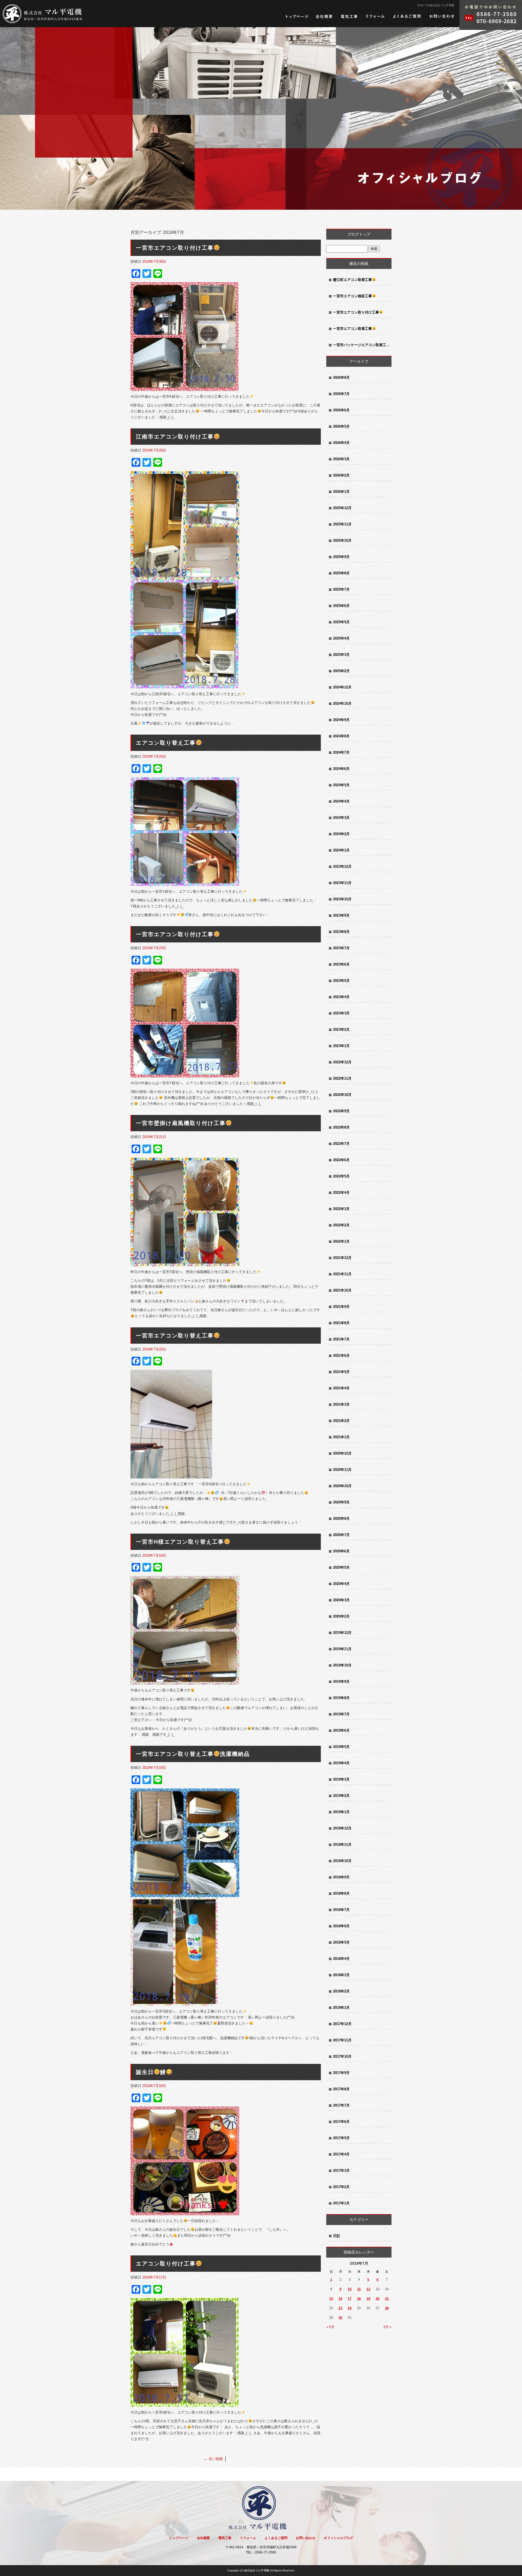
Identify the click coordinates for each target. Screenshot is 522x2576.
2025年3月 (341, 655)
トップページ (297, 16)
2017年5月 (341, 2138)
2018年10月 (342, 1861)
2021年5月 (341, 1372)
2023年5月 (341, 981)
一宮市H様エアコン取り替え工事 (180, 1542)
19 (368, 2299)
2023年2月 (341, 1030)
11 (359, 2289)
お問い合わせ (442, 16)
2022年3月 (341, 1209)
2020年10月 (342, 1486)
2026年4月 (341, 443)
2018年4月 (341, 1959)
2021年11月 (342, 1274)
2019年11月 (342, 1649)
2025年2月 (341, 671)
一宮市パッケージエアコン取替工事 (361, 345)
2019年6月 (341, 1730)
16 (340, 2299)
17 (350, 2299)
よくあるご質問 (407, 16)
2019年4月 (341, 1763)
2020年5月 (341, 1567)
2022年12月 (342, 1062)
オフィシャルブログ (338, 2538)
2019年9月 (341, 1682)
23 (340, 2308)
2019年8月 (341, 1698)
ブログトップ (359, 234)
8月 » (388, 2327)
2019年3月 (341, 1779)
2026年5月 (341, 426)
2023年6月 (341, 964)
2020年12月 (342, 1453)
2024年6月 (341, 769)
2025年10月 (342, 540)
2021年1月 (341, 1437)
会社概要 (324, 16)
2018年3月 (341, 1975)
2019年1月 (341, 1812)
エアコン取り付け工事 (166, 2264)
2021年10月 (342, 1290)
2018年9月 (341, 1877)
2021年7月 (341, 1339)
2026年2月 (341, 475)
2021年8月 (341, 1323)
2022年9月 (341, 1111)
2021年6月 (341, 1356)
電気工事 (349, 16)
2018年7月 (341, 1910)
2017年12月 (342, 2024)
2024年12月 (342, 687)
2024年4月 (341, 801)
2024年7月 (341, 752)
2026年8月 (341, 377)
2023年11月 (342, 883)
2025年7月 (341, 589)
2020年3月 (341, 1600)
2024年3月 (341, 818)
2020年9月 (341, 1502)
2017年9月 (341, 2073)
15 (331, 2299)
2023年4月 (341, 997)
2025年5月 (341, 622)
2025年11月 (342, 524)
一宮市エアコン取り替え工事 (175, 1336)
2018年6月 (341, 1926)
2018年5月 (341, 1942)
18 (359, 2299)
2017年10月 (342, 2056)
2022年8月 (341, 1127)
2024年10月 (342, 703)
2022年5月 (341, 1176)
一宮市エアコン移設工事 (352, 296)
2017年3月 (341, 2171)
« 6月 (330, 2327)
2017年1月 (341, 2203)
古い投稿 (213, 2459)
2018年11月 (342, 1845)
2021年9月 (341, 1307)
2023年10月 (342, 899)
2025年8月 (341, 573)
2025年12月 (342, 508)
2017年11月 (342, 2040)
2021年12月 (342, 1258)
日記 (337, 2236)
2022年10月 (342, 1095)
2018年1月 (341, 2008)
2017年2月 (341, 2187)
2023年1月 (341, 1046)
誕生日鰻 (151, 2072)
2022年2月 (341, 1225)
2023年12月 (342, 866)
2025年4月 (341, 638)
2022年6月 (341, 1160)
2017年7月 (341, 2105)
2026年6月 (341, 410)
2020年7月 (341, 1535)
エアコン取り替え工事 (166, 743)
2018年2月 (341, 1991)
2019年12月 (342, 1633)
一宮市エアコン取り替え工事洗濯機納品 (193, 1754)
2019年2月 (341, 1796)
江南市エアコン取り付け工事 (175, 437)
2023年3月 (341, 1013)
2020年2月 (341, 1616)
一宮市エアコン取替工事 (352, 329)
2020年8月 (341, 1519)
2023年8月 (341, 932)
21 (387, 2299)
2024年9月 (341, 720)
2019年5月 (341, 1747)
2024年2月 (341, 834)
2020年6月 (341, 1551)
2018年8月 (341, 1893)
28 (387, 2308)
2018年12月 (342, 1828)
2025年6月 (341, 606)
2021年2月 (341, 1421)
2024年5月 (341, 785)
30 (340, 2318)
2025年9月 (341, 557)
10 (350, 2289)
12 (368, 2289)
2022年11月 (342, 1078)
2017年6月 (341, 2122)
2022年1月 (341, 1241)
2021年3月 (341, 1404)
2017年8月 (341, 2089)
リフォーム (375, 16)
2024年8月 (341, 736)
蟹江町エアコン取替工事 (352, 280)
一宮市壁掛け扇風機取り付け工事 (181, 1123)
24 (350, 2308)
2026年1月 (341, 492)
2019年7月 (341, 1714)
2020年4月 (341, 1584)
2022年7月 (341, 1144)
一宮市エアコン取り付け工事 (175, 248)
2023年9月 (341, 915)
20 (378, 2299)
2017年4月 (341, 2154)
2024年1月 (341, 850)
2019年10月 (342, 1665)
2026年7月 (341, 394)
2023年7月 (341, 948)
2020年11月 (342, 1470)
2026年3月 (341, 459)
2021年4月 (341, 1388)
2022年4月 (341, 1193)
